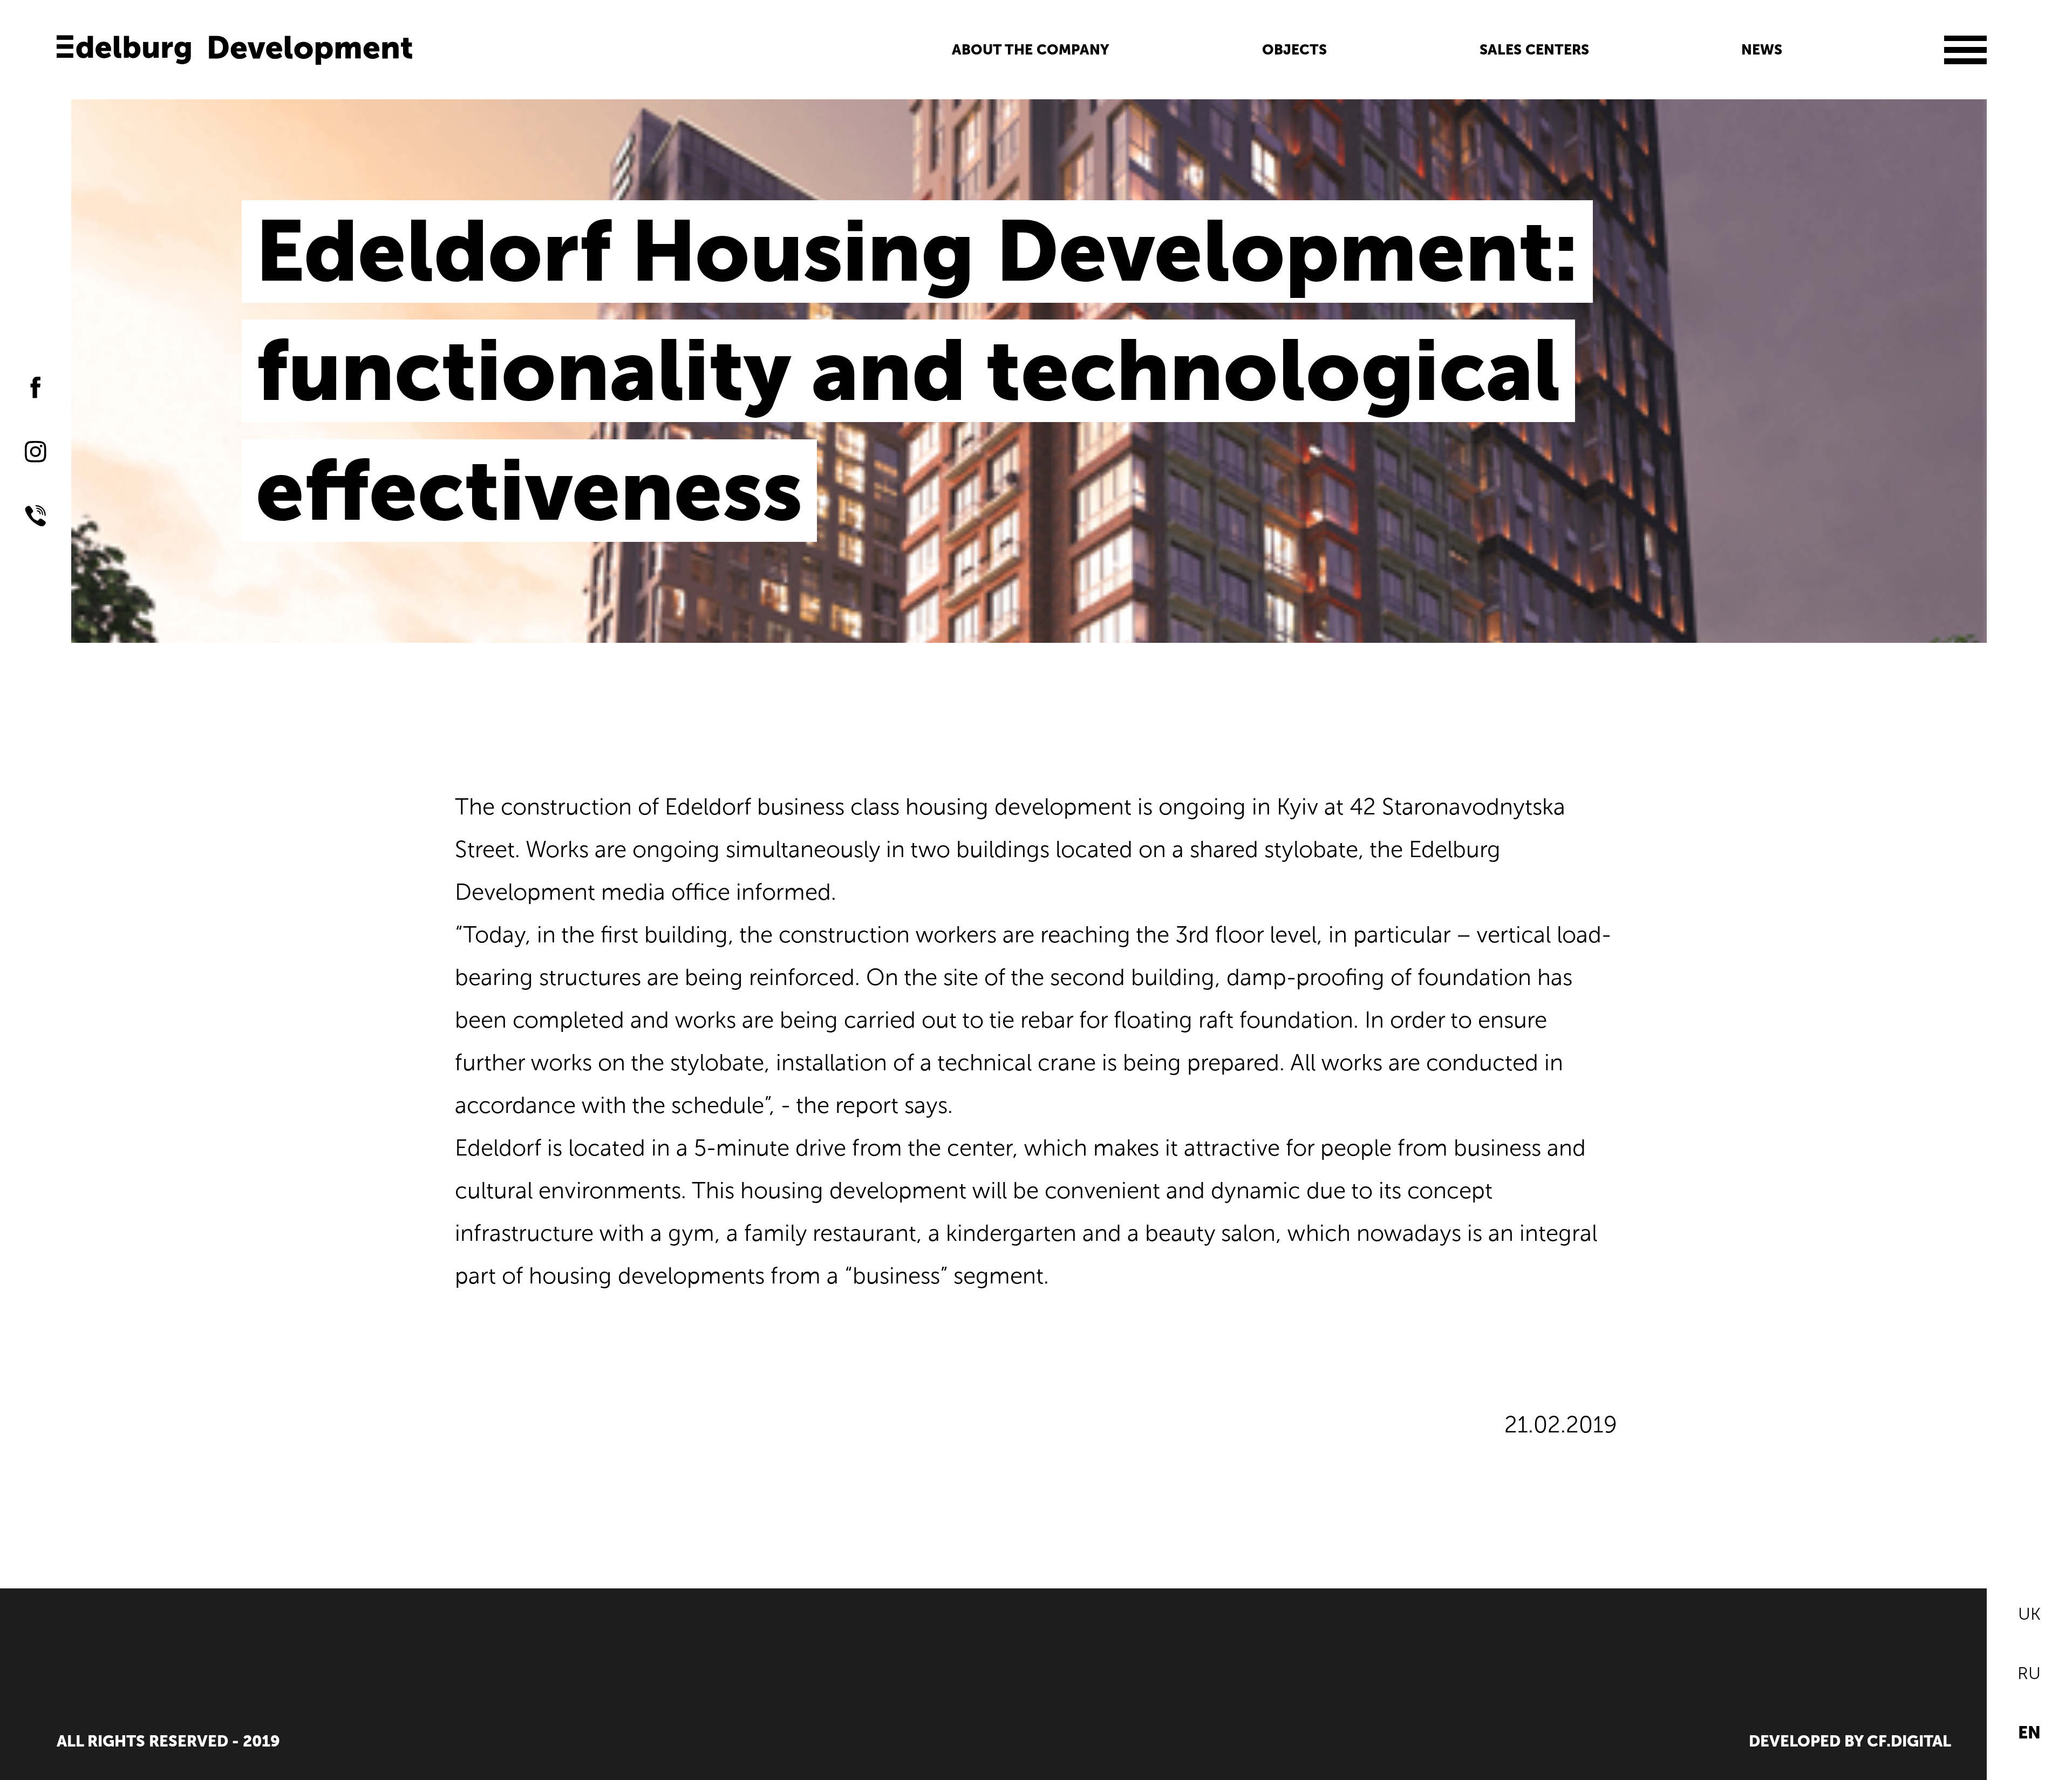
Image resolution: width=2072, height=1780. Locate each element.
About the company (1031, 50)
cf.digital (1909, 1741)
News (1762, 50)
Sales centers (1534, 50)
